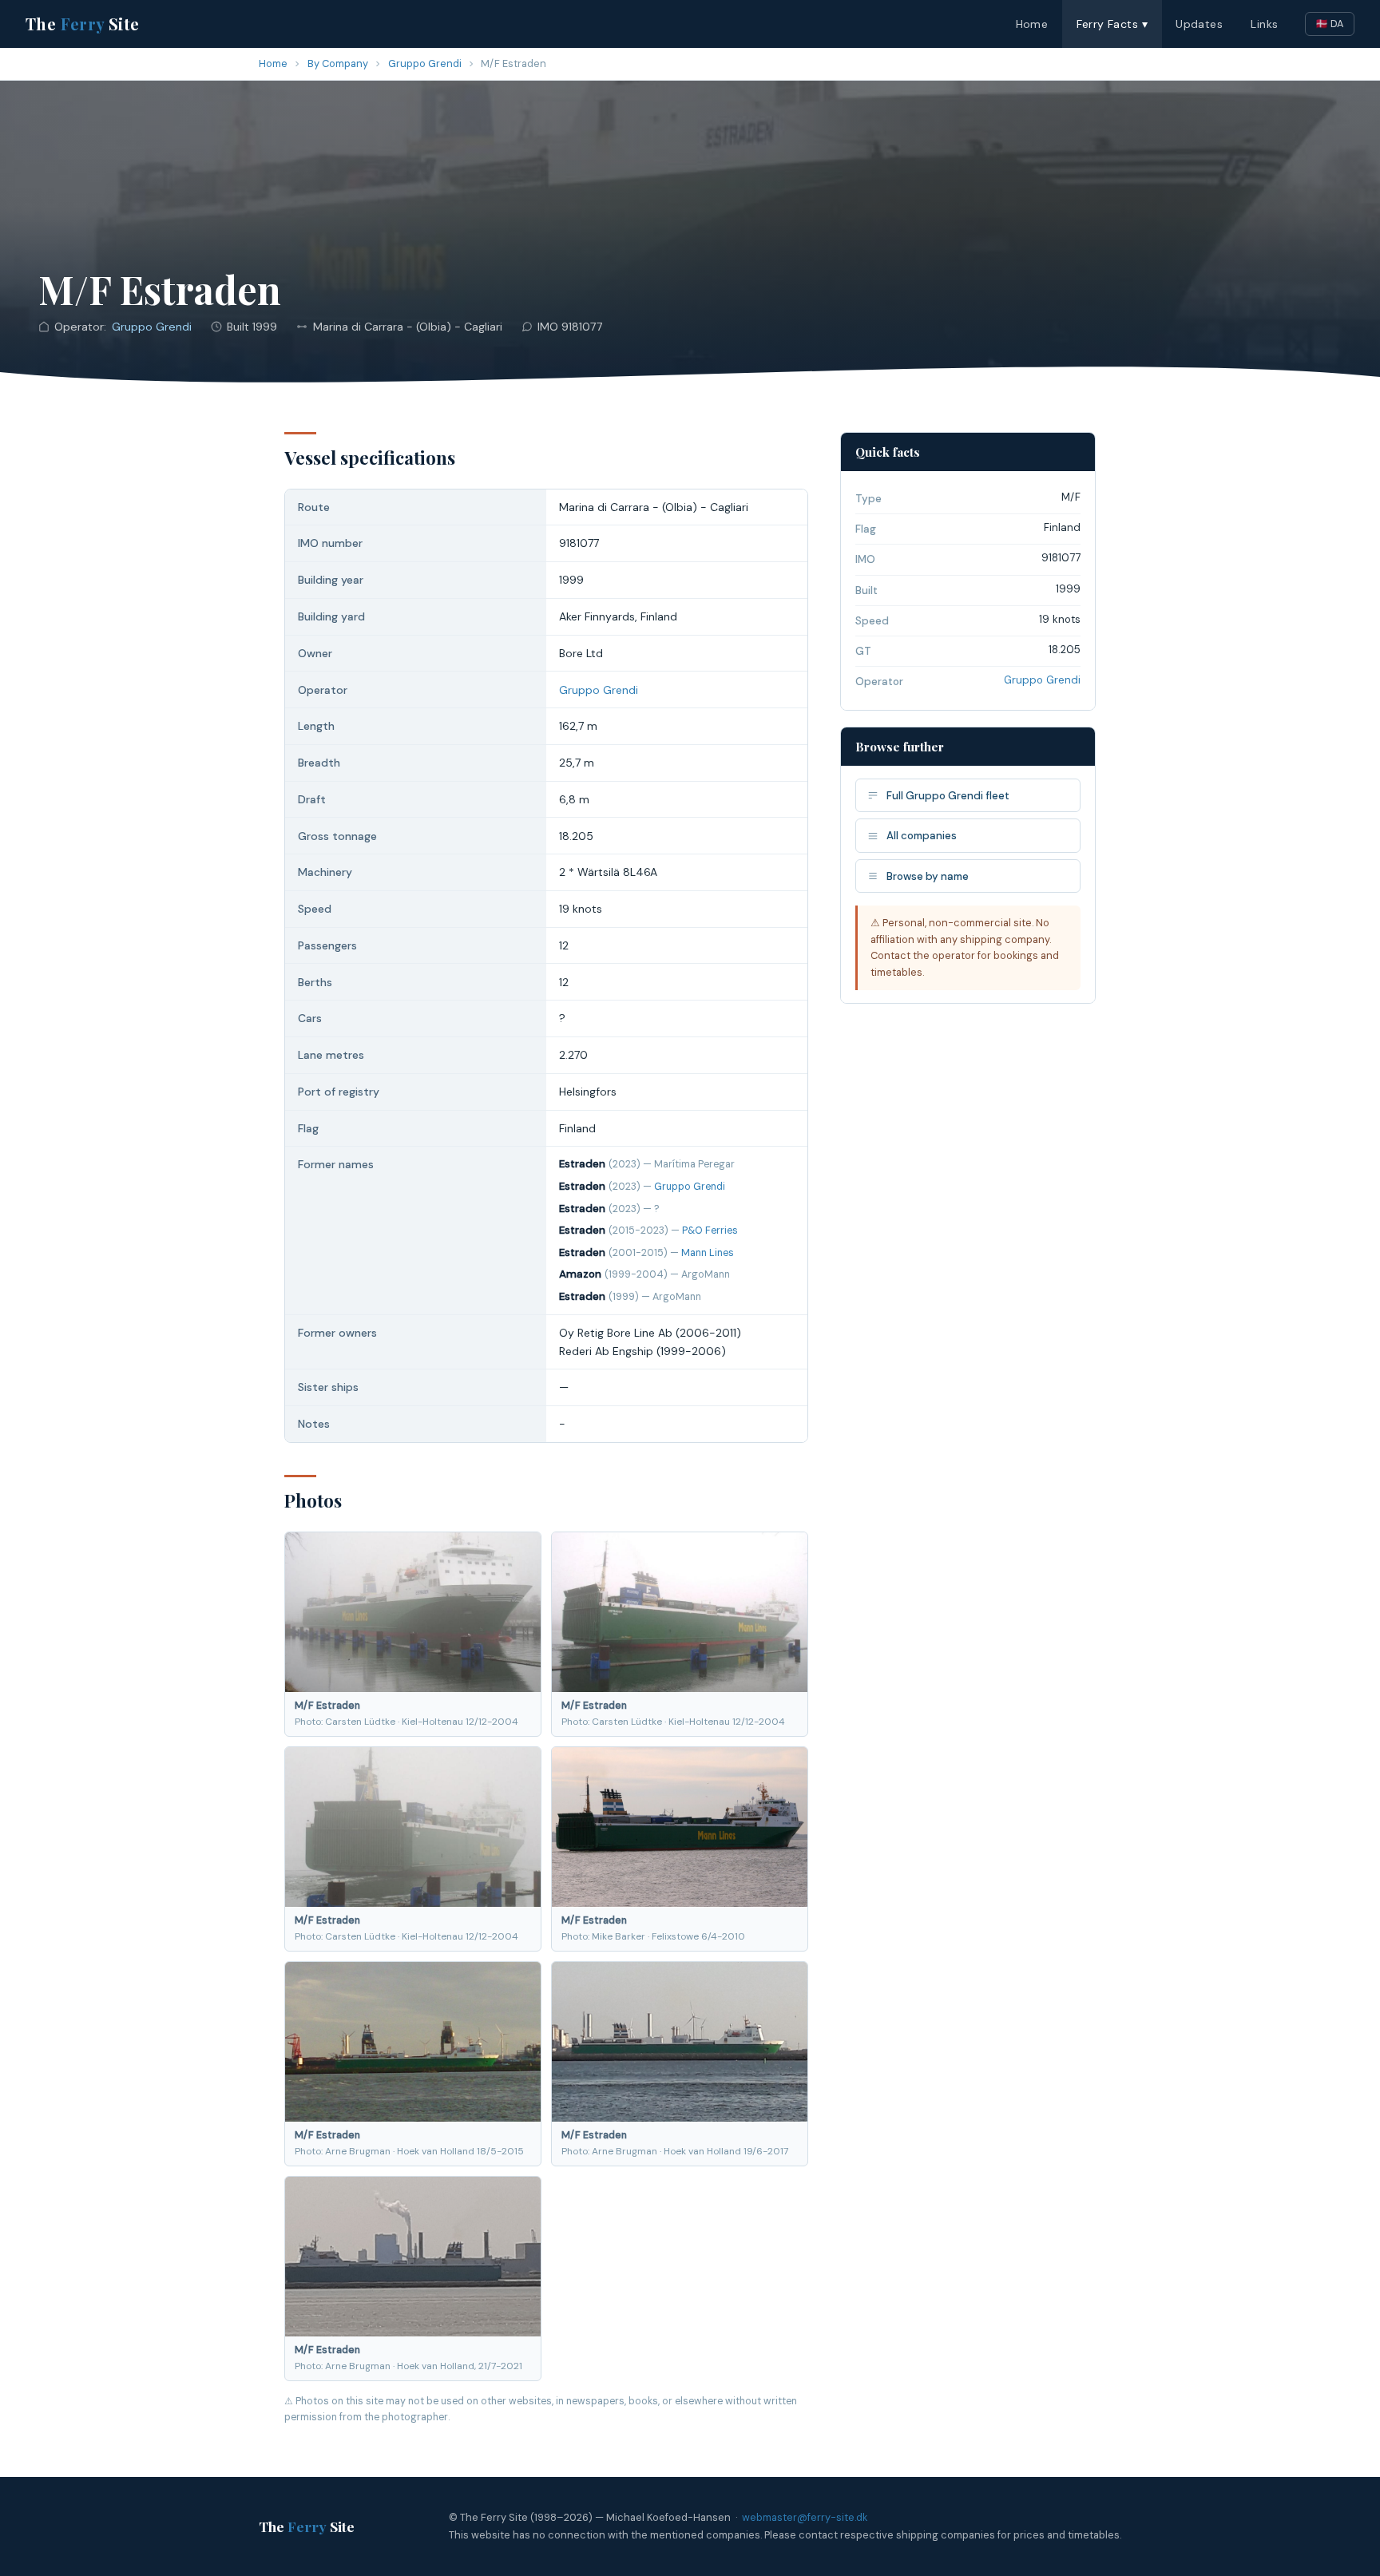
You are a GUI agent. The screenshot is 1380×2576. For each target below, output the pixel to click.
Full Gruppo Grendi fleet (948, 796)
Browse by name (928, 876)
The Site (83, 24)
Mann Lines (708, 1253)
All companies (922, 836)
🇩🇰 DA (1330, 24)
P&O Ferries (710, 1231)
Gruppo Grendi (425, 63)
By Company (338, 63)
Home (1032, 24)
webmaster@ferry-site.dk (805, 2517)
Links (1264, 24)
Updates (1199, 24)
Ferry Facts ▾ (1112, 24)
